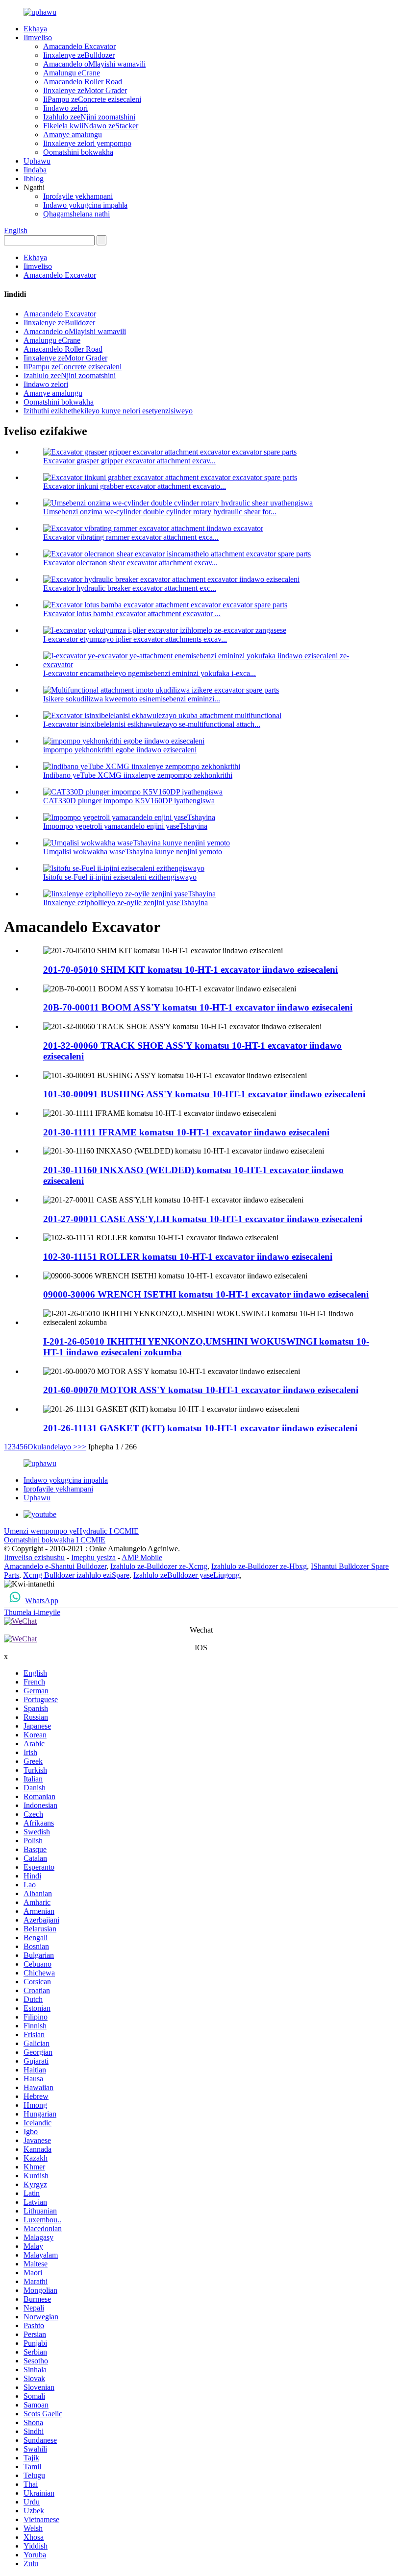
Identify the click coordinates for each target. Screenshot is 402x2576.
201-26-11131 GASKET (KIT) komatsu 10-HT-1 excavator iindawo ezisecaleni (200, 1428)
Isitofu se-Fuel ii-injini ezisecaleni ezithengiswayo (120, 877)
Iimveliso (38, 37)
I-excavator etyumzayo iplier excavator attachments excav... (135, 639)
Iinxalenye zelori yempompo (87, 143)
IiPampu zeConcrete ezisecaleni (92, 99)
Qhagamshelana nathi (76, 214)
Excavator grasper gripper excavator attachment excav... (129, 461)
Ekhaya (35, 29)
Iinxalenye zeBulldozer (79, 55)
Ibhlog (34, 179)
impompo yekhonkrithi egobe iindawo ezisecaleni (120, 750)
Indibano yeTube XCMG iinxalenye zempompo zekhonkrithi (138, 775)
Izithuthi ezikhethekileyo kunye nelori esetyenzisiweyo (108, 411)
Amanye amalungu (73, 134)
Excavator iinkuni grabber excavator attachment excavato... (135, 486)
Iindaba (35, 170)
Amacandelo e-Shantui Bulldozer (55, 1566)
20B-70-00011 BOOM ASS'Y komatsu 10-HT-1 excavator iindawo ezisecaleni (198, 1007)
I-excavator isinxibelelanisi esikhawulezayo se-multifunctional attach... (152, 724)
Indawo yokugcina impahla (85, 205)
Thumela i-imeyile (32, 1612)
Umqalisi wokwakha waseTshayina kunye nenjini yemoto (133, 852)
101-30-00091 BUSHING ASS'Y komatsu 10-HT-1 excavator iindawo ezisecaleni (204, 1094)
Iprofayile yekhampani (78, 196)
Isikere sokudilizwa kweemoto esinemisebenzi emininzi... (132, 699)
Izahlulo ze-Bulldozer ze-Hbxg (259, 1566)
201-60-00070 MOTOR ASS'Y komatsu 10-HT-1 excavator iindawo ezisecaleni (201, 1390)
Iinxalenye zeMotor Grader (85, 90)
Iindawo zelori (65, 108)
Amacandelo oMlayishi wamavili (94, 64)
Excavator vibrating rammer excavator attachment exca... (131, 537)
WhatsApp (42, 1601)
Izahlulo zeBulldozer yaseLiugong (187, 1575)
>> (82, 1447)
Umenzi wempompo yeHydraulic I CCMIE (71, 1531)
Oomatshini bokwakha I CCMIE (55, 1540)
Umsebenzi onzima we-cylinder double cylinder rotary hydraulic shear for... (160, 512)
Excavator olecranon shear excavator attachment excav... (130, 563)
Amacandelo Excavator (79, 46)
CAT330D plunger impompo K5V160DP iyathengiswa (129, 801)
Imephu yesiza (93, 1557)
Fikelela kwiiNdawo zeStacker (91, 126)
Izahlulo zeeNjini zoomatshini (89, 117)
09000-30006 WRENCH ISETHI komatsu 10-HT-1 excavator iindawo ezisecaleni (206, 1294)
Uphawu (37, 161)
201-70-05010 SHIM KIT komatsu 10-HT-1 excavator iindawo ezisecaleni (190, 970)
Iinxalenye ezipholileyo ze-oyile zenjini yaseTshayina (126, 903)
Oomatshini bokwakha (78, 152)
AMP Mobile (142, 1557)
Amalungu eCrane (72, 73)
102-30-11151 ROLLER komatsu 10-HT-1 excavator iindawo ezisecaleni (188, 1257)
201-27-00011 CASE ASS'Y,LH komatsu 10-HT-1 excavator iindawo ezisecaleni (203, 1219)
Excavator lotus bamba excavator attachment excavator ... (132, 614)
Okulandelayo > (52, 1447)
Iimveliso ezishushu (34, 1557)
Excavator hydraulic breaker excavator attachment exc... (130, 588)
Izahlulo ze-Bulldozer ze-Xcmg (159, 1566)
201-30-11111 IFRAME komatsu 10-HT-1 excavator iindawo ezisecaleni (186, 1132)
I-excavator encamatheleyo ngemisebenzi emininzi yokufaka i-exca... (150, 673)
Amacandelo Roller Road (83, 82)
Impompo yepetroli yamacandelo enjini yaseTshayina (125, 826)
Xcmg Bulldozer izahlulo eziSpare (76, 1575)
